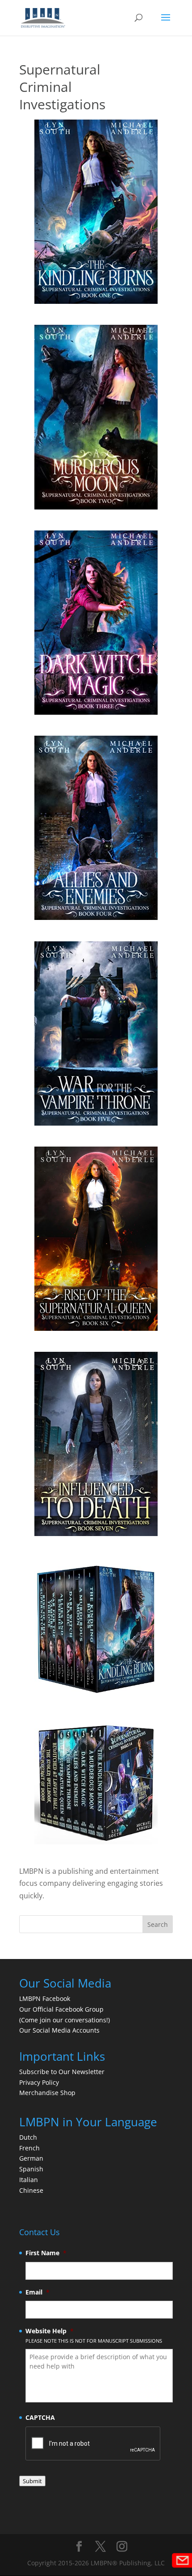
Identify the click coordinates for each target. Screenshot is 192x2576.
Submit (32, 2481)
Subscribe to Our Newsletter (62, 2072)
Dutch (28, 2137)
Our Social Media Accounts (59, 2030)
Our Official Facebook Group (61, 2009)
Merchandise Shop (47, 2093)
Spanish (31, 2169)
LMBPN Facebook (46, 1998)
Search (158, 1924)
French (29, 2148)
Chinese (31, 2190)
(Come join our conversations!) (65, 2020)
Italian (29, 2180)
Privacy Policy (39, 2082)
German (31, 2158)
